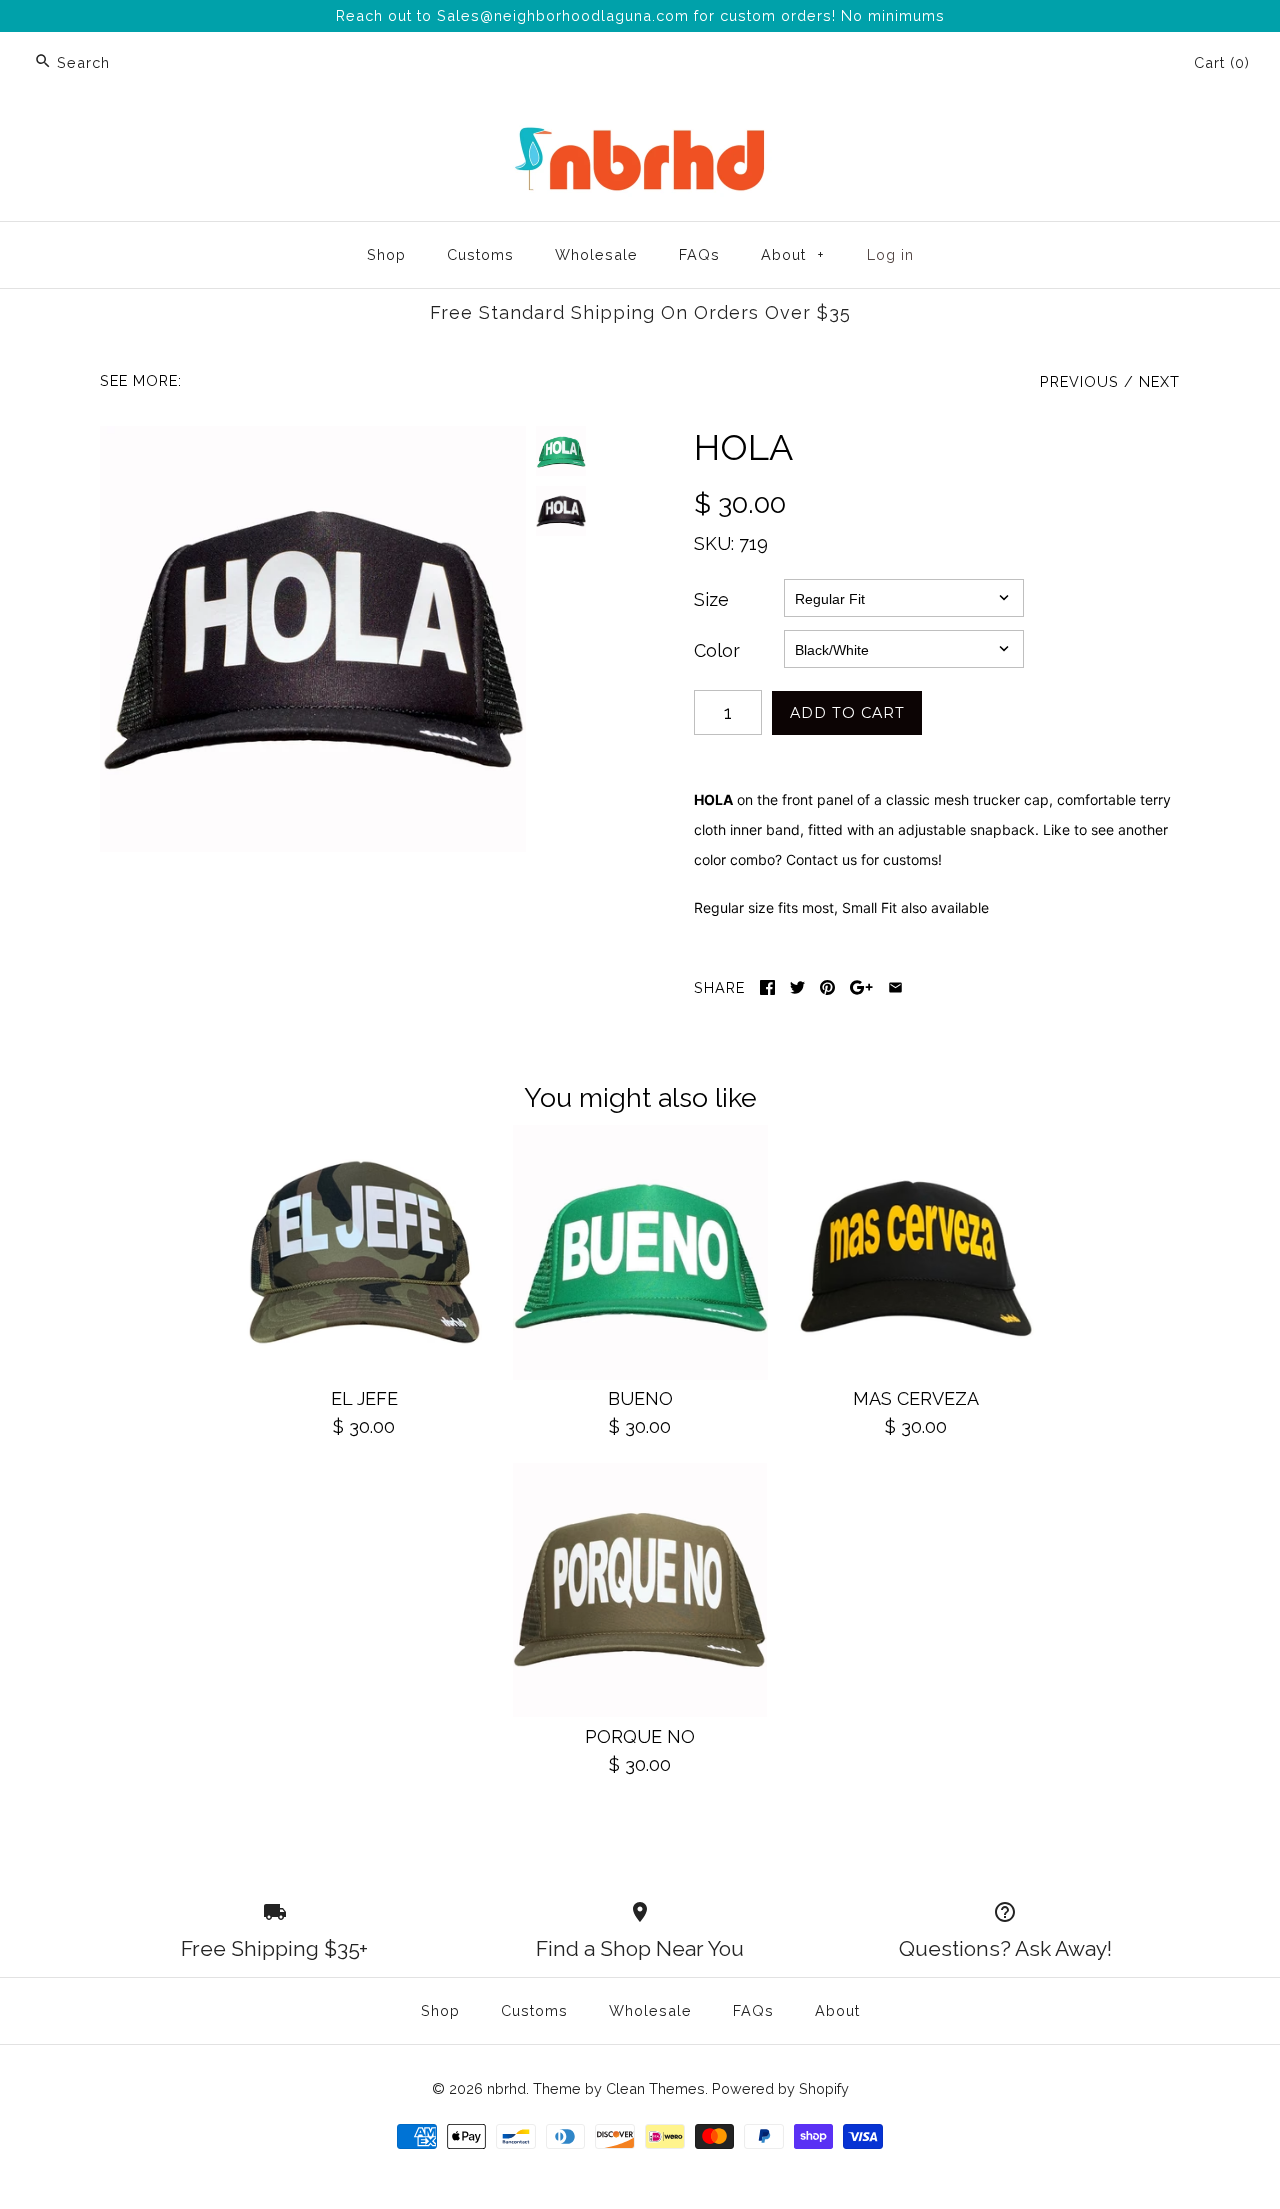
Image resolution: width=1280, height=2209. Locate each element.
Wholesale (596, 254)
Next (1159, 381)
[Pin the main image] (827, 987)
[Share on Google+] (861, 987)
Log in (890, 254)
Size (711, 599)
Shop (386, 254)
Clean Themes (655, 2088)
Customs (480, 254)
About (793, 254)
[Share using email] (895, 987)
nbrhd (506, 2088)
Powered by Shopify (780, 2088)
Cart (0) (1222, 62)
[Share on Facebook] (767, 987)
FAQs (699, 254)
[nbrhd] (640, 130)
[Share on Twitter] (797, 987)
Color (717, 650)
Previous (1079, 381)
